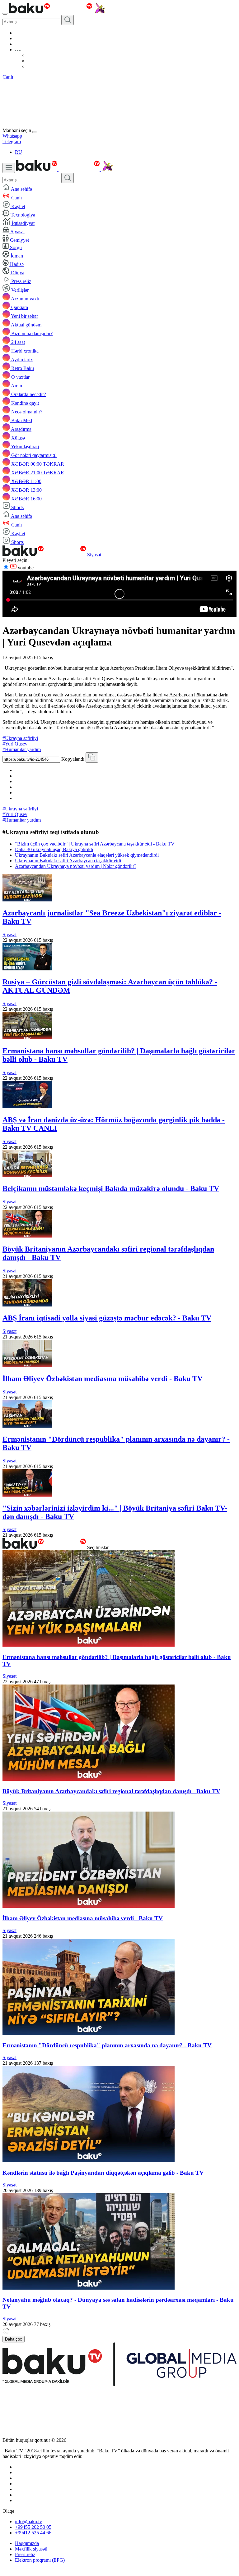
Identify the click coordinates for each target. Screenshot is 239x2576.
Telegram (12, 141)
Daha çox (14, 2339)
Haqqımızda (27, 2543)
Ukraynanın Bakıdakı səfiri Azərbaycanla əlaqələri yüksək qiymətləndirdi (87, 855)
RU (19, 152)
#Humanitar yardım (22, 749)
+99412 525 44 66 (33, 2533)
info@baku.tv (28, 2521)
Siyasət (94, 555)
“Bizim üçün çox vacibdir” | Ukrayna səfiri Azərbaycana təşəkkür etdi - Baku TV (95, 844)
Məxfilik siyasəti (31, 2549)
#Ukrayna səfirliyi (20, 738)
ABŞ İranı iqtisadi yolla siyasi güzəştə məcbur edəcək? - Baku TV (107, 1318)
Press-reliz (25, 2554)
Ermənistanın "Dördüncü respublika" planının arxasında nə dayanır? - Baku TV (107, 2045)
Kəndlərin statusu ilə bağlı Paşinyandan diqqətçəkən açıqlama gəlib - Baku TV (103, 2173)
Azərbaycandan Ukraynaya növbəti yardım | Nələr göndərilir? (76, 866)
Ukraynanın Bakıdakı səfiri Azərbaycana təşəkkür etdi (68, 861)
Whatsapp (12, 136)
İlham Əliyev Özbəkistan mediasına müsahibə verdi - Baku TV (103, 1379)
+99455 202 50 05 (33, 2527)
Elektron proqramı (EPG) (40, 2560)
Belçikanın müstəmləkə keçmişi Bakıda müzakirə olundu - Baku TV (111, 1188)
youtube (25, 568)
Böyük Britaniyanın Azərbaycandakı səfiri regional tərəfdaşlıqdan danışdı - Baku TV (111, 1791)
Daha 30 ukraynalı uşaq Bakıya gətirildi (54, 849)
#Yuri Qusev (15, 744)
